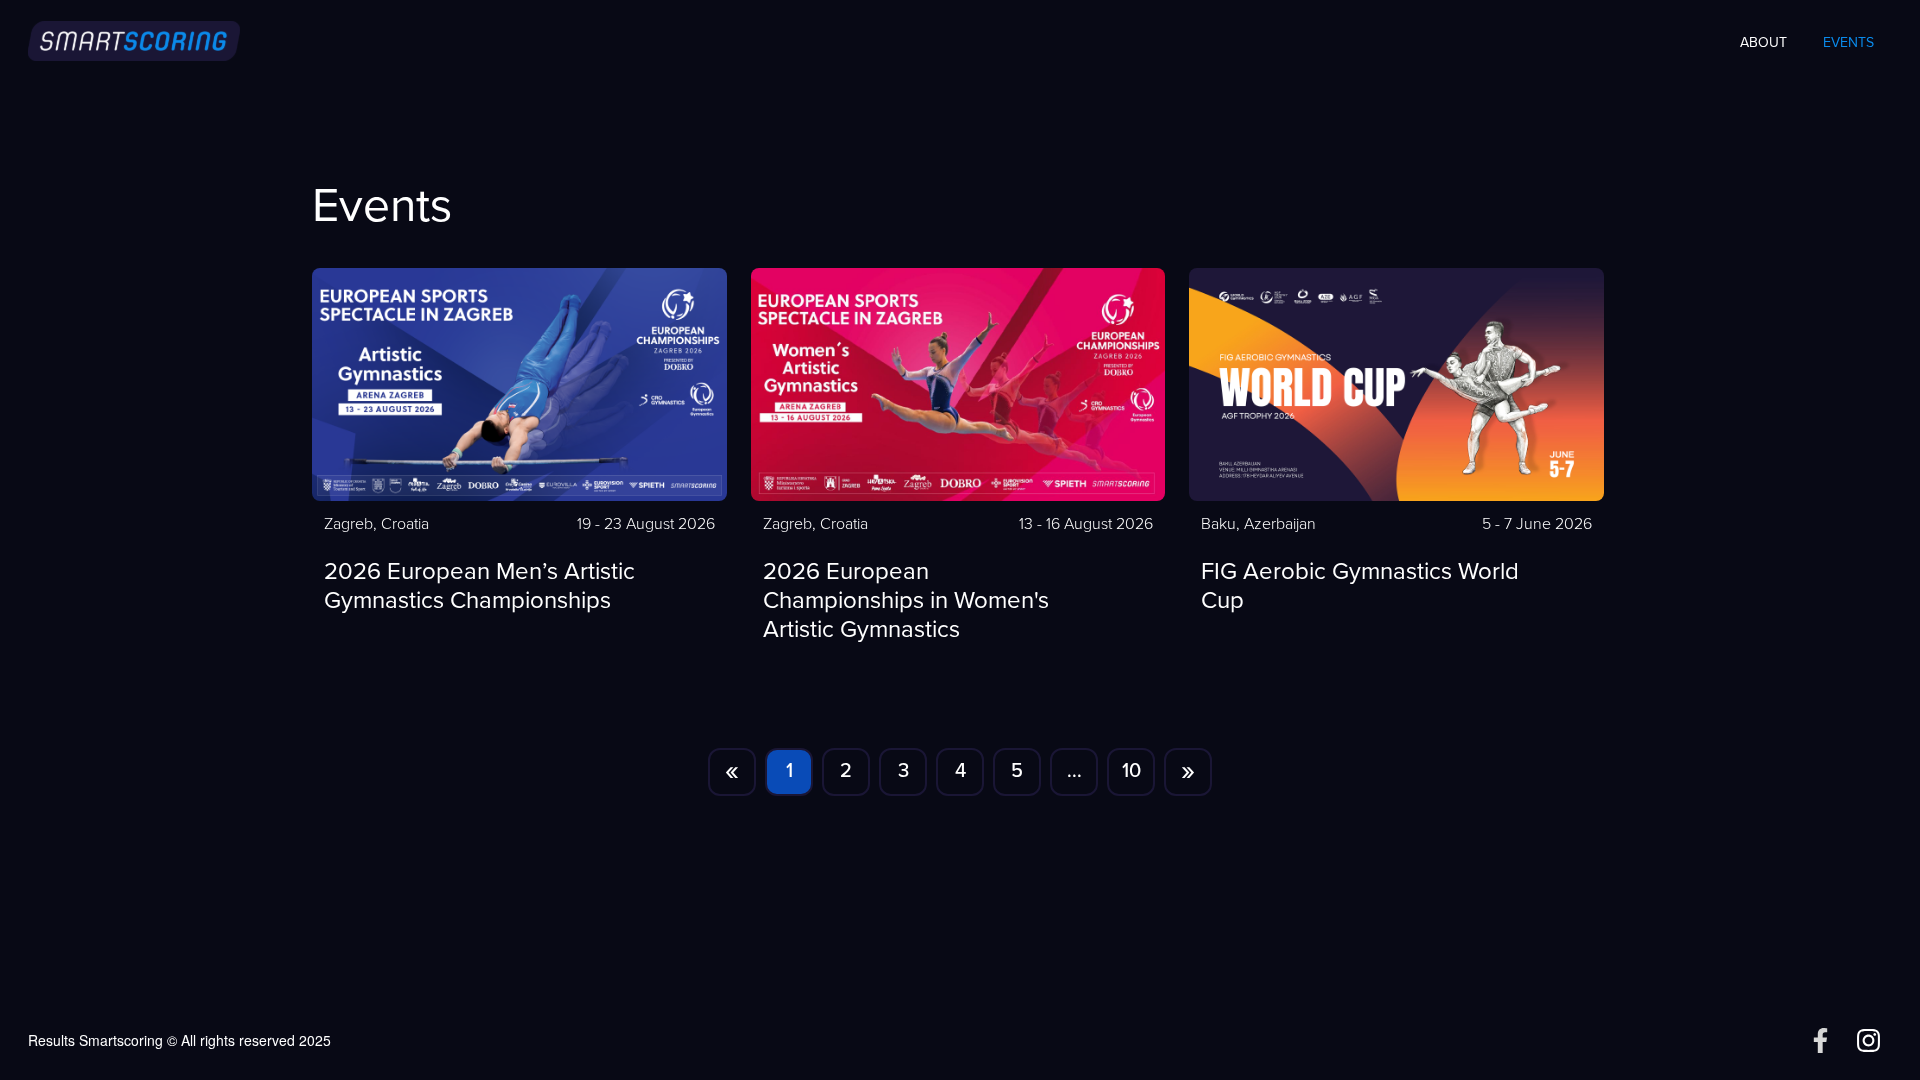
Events (1848, 43)
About (1763, 43)
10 (1131, 771)
